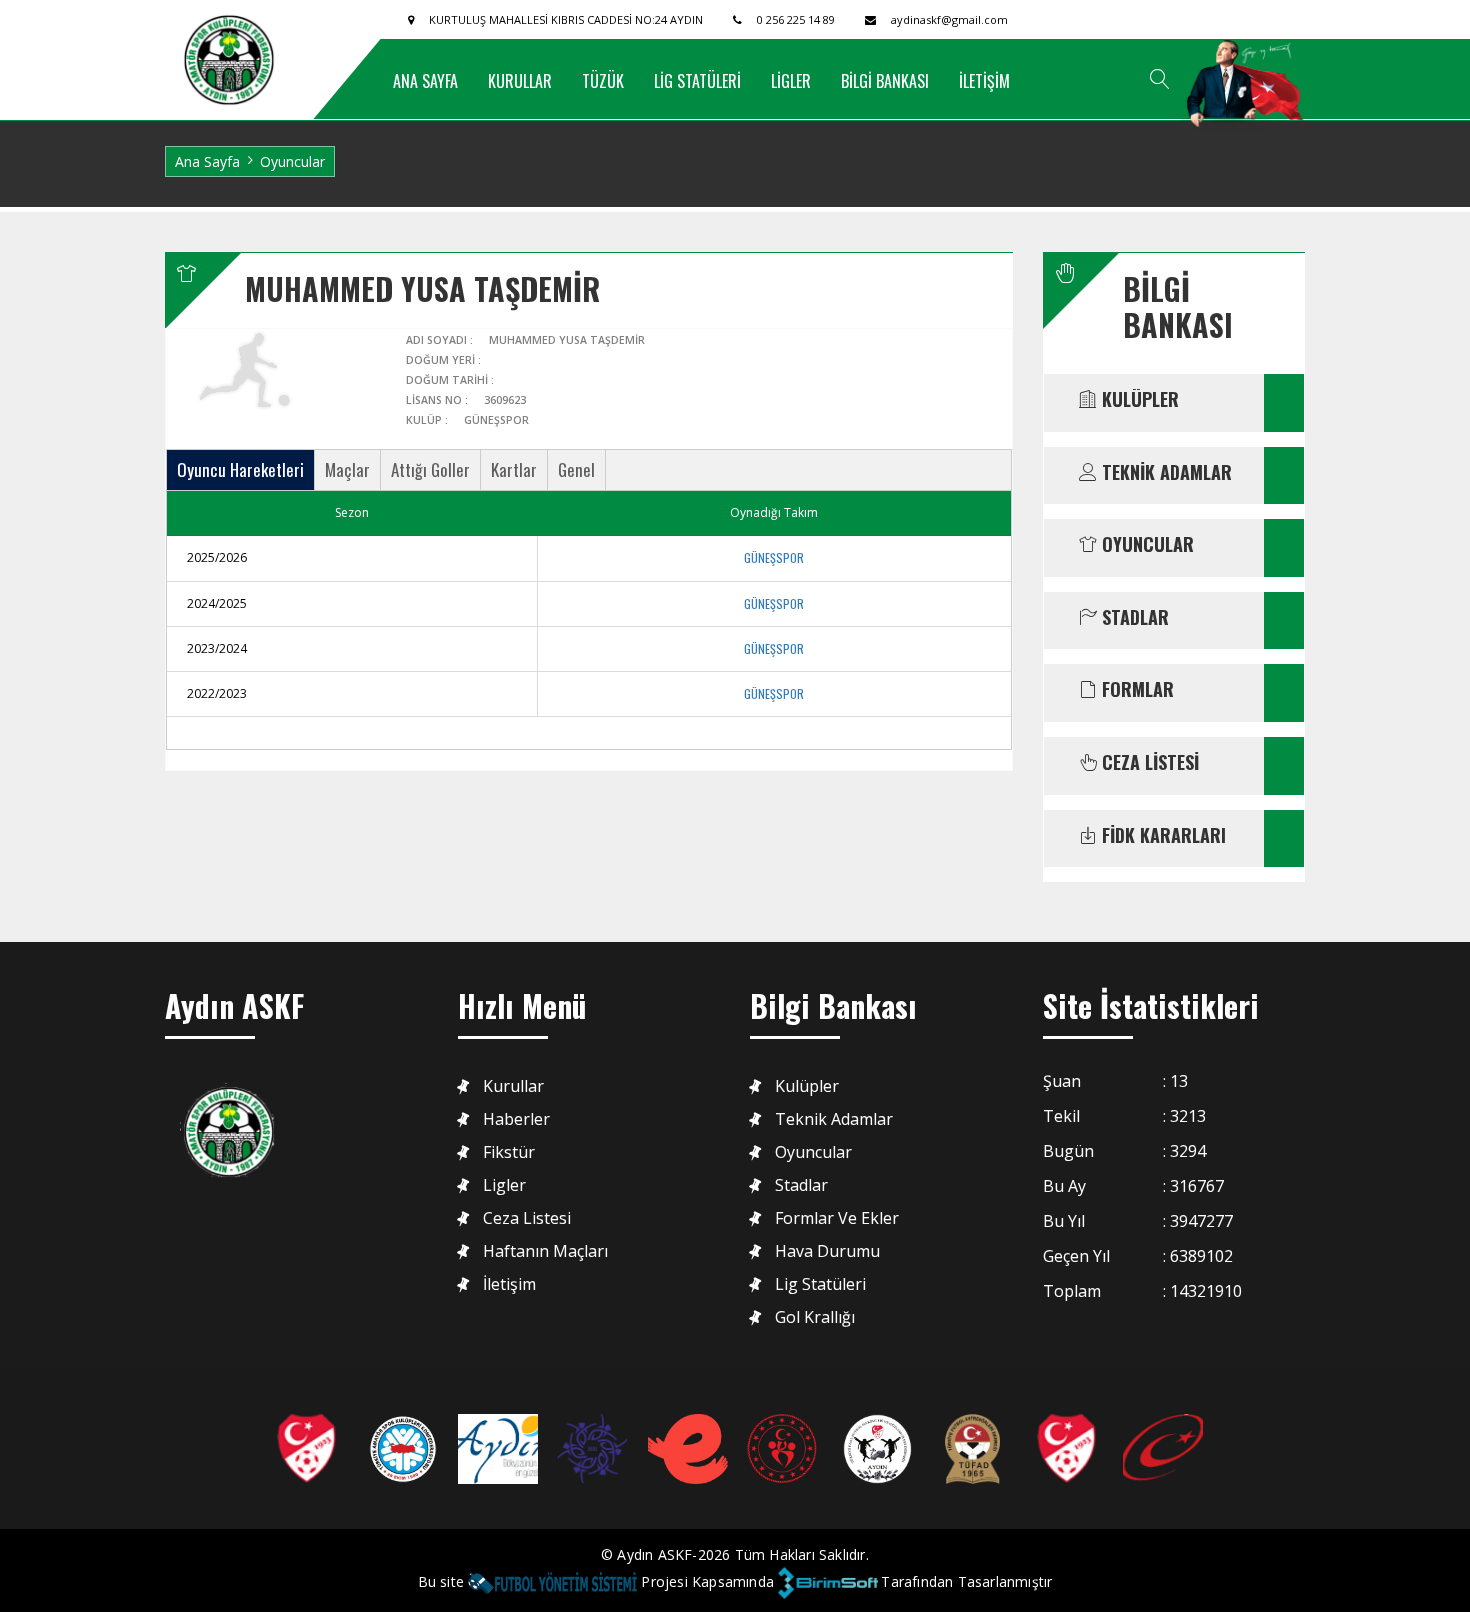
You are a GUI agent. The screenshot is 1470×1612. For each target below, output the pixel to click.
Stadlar (801, 1185)
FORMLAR (1135, 690)
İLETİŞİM (984, 81)
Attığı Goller (430, 469)
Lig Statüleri (820, 1284)
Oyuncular (813, 1152)
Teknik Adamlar (834, 1119)
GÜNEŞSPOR (774, 557)
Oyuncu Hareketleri (240, 469)
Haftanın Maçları (545, 1251)
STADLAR (1133, 618)
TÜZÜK (603, 81)
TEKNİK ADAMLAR (1164, 473)
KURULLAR (520, 81)
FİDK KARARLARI (1161, 836)
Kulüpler (807, 1086)
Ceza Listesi (527, 1218)
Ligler (504, 1185)
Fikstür (509, 1152)
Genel (576, 469)
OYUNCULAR (1145, 545)
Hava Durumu (827, 1251)
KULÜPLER (1138, 400)
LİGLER (791, 81)
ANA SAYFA (425, 81)
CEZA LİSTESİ (1148, 763)
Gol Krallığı (815, 1317)
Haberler (516, 1119)
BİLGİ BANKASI (885, 81)
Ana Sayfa (207, 161)
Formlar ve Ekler (837, 1218)
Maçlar (347, 469)
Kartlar (514, 469)
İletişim (509, 1284)
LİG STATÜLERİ (697, 81)
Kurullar (513, 1086)
